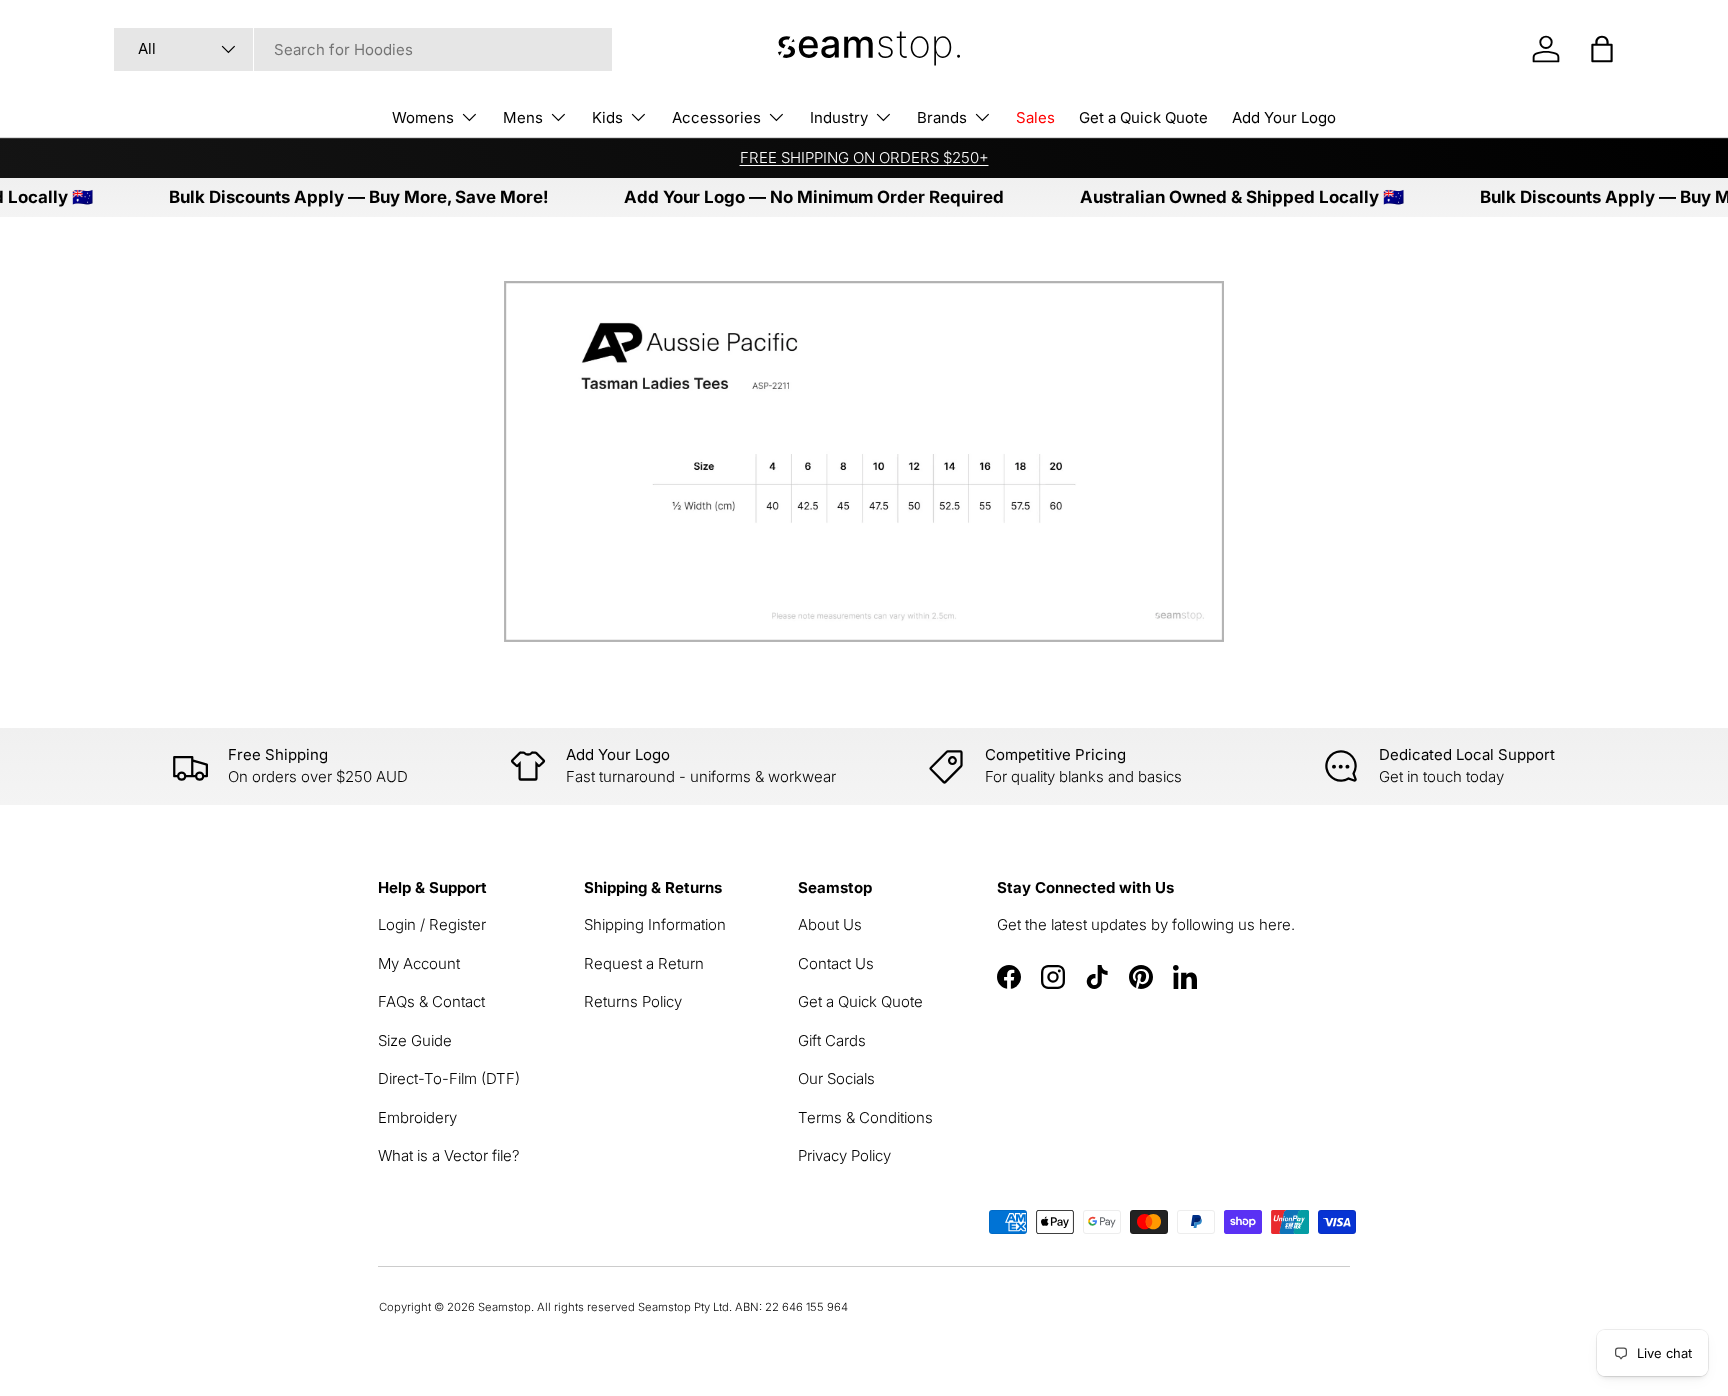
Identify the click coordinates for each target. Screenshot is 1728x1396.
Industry (839, 117)
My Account (419, 963)
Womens (423, 117)
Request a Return (644, 963)
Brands (942, 117)
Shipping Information (655, 924)
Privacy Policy (844, 1155)
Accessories (716, 117)
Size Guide (415, 1040)
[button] (1602, 49)
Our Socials (836, 1078)
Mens (523, 117)
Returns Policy (633, 1001)
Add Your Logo (1284, 117)
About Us (830, 924)
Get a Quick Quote (1143, 117)
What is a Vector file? (449, 1155)
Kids (607, 117)
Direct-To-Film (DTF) (449, 1078)
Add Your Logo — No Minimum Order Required (789, 197)
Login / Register (432, 924)
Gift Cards (832, 1040)
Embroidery (417, 1117)
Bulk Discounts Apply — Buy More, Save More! (333, 197)
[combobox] (363, 49)
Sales (1035, 117)
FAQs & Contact (431, 1001)
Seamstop (504, 1307)
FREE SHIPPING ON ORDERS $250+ (864, 157)
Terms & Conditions (865, 1117)
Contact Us (836, 963)
